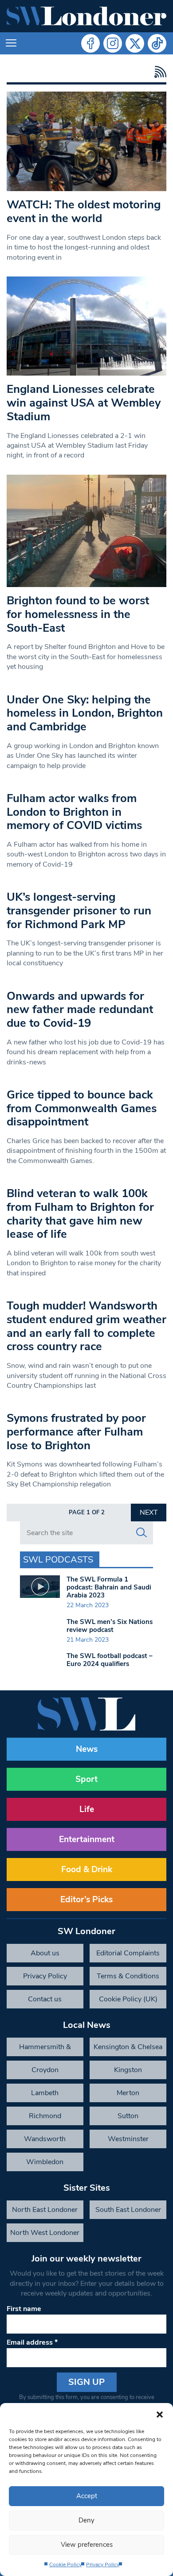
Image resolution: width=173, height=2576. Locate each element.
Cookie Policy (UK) (128, 1999)
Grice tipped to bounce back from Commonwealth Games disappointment (82, 1108)
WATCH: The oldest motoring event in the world (84, 211)
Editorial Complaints (128, 1953)
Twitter (135, 43)
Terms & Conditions (128, 1976)
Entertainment (87, 1839)
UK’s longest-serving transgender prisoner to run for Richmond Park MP (79, 910)
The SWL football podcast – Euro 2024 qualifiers (110, 1660)
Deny (86, 2520)
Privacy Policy (103, 2564)
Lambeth (45, 2093)
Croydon (45, 2070)
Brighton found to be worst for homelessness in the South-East (78, 614)
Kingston (128, 2070)
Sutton (128, 2116)
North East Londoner (45, 2210)
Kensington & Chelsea (128, 2047)
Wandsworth (45, 2139)
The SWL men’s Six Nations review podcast (110, 1626)
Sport (86, 1779)
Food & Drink (87, 1870)
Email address (32, 2342)
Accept (87, 2496)
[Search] (142, 1533)
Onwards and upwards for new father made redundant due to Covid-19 (80, 1010)
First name (24, 2309)
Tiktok (157, 43)
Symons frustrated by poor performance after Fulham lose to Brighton (76, 1432)
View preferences (87, 2545)
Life (87, 1809)
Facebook (90, 43)
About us (45, 1953)
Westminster (128, 2139)
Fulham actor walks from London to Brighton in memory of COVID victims (74, 812)
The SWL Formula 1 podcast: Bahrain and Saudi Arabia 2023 (109, 1587)
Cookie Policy (65, 2564)
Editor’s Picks (86, 1900)
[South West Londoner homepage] (86, 16)
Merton (128, 2093)
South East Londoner (128, 2210)
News (87, 1749)
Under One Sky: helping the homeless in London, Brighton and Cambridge (85, 713)
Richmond (45, 2116)
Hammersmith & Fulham (45, 2049)
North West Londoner (45, 2233)
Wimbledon (45, 2162)
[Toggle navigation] (11, 43)
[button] (160, 2414)
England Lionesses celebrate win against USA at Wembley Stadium (84, 403)
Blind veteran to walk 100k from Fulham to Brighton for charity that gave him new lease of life (80, 1214)
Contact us (45, 1999)
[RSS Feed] (158, 72)
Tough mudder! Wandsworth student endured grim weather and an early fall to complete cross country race (86, 1326)
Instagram (113, 43)
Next (149, 1513)
